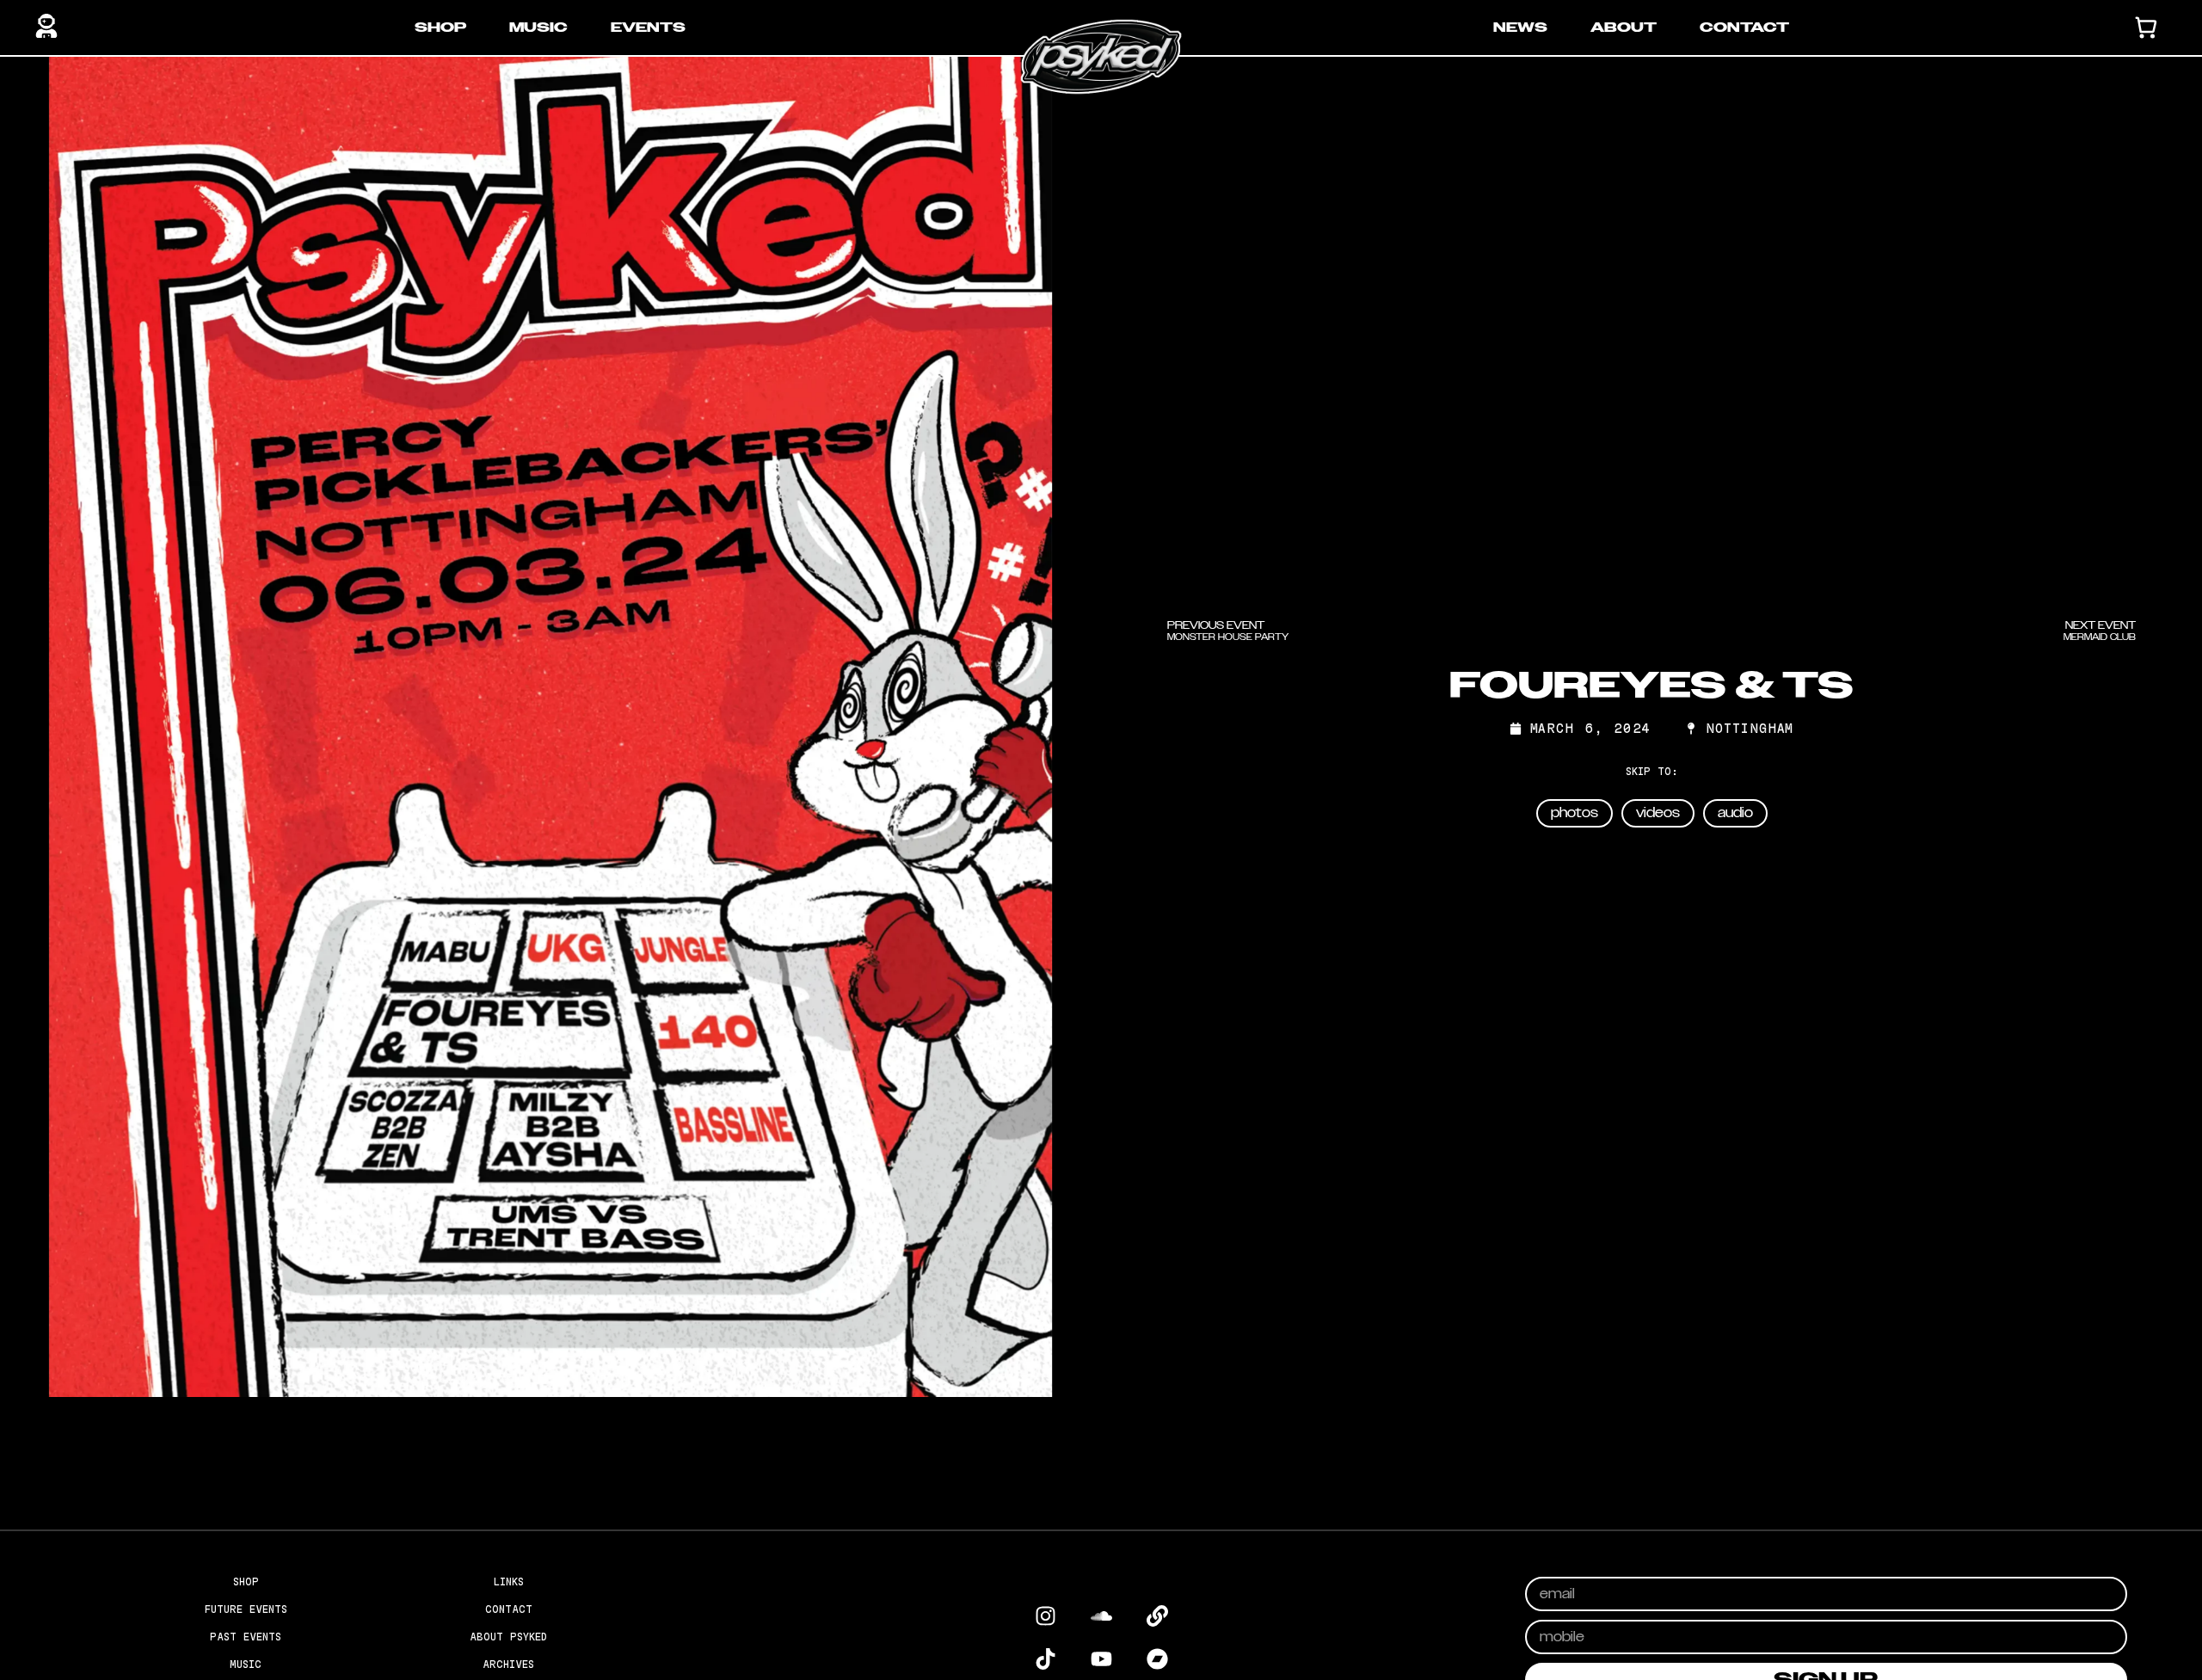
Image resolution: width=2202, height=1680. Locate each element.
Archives (508, 1664)
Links (509, 1582)
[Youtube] (1101, 1658)
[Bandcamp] (1157, 1658)
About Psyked (508, 1637)
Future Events (246, 1609)
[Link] (1157, 1615)
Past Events (246, 1637)
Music (538, 28)
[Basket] (2146, 28)
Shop (440, 28)
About (1624, 28)
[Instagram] (1045, 1615)
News (1520, 28)
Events (648, 28)
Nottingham (1750, 729)
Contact (1744, 28)
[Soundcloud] (1101, 1615)
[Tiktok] (1045, 1658)
